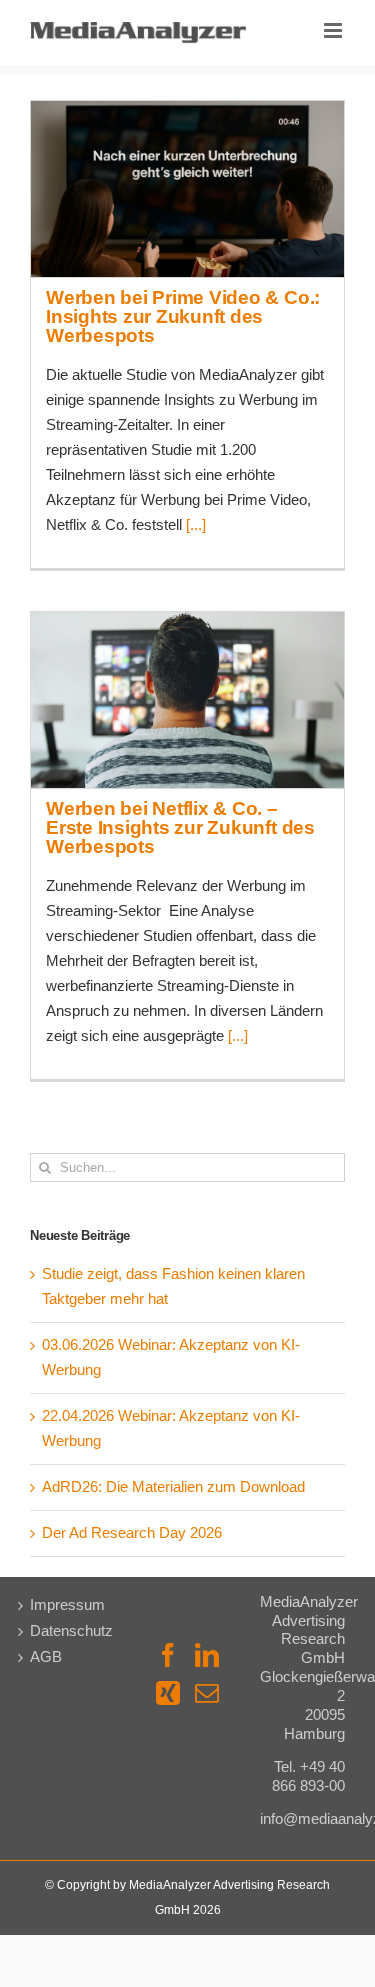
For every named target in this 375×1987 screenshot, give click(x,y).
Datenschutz (71, 1631)
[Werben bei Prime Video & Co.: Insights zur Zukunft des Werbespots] (187, 189)
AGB (46, 1657)
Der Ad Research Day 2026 (132, 1533)
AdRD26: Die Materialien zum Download (173, 1487)
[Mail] (207, 1693)
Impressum (67, 1605)
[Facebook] (168, 1655)
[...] (196, 525)
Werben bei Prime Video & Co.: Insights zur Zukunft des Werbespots (187, 156)
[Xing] (168, 1693)
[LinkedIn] (207, 1655)
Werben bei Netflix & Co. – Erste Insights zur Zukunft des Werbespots (187, 667)
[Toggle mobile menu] (334, 30)
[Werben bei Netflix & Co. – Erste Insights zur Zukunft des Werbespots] (187, 700)
